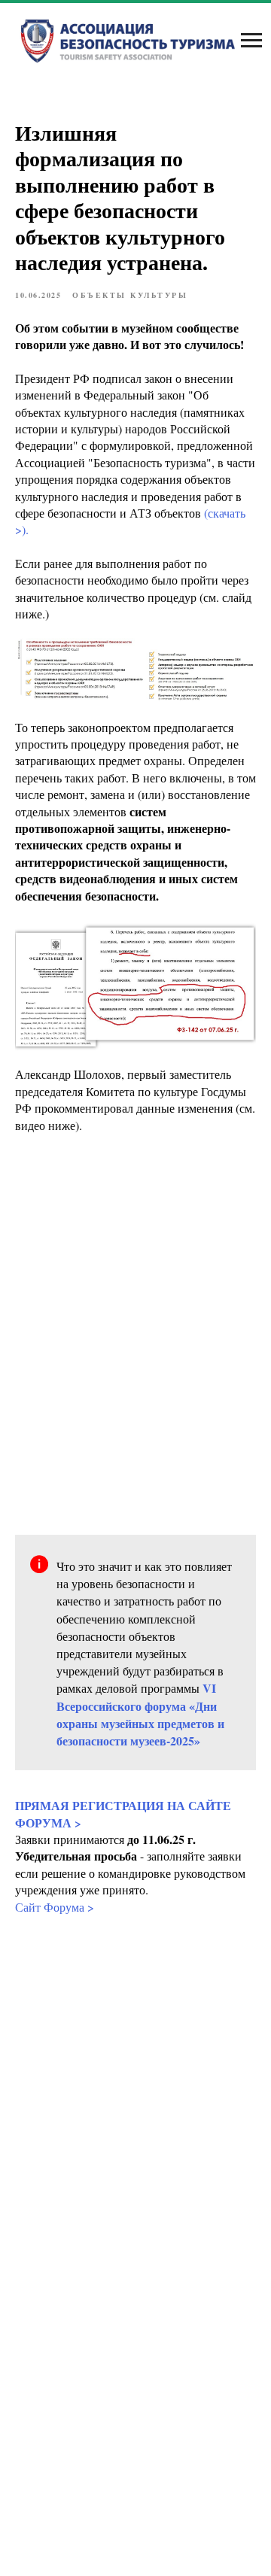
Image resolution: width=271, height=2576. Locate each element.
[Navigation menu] (251, 41)
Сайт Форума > (55, 1907)
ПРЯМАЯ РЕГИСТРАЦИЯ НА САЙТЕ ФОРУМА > (123, 1814)
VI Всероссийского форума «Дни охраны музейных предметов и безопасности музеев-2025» (140, 1714)
